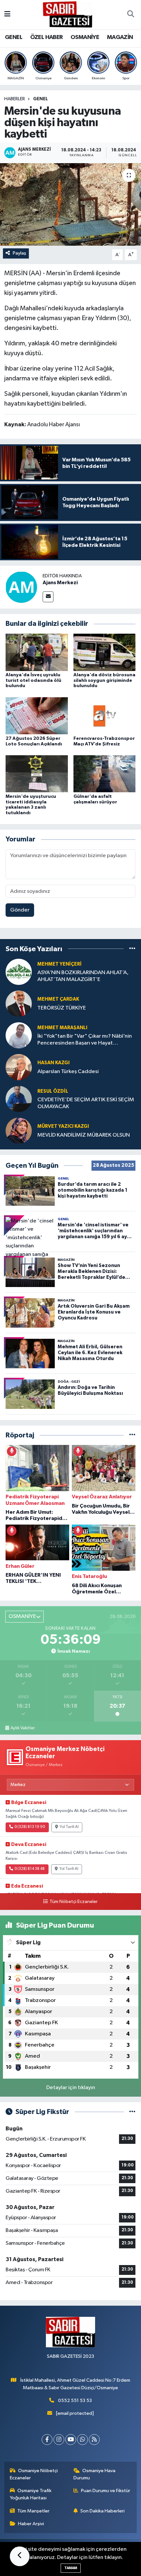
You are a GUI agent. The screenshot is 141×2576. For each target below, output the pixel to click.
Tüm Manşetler (33, 2511)
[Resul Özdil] (19, 1099)
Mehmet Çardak (58, 999)
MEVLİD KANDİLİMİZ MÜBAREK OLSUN (84, 1135)
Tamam (71, 2568)
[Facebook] (47, 2440)
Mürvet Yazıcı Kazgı (63, 1126)
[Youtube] (71, 2440)
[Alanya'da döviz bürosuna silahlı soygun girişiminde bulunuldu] (105, 652)
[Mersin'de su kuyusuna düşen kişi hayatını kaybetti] (70, 204)
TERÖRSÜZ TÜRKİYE (62, 1008)
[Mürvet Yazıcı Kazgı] (19, 1131)
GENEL (14, 37)
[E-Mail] (48, 597)
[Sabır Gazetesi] (68, 14)
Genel (40, 99)
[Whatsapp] (82, 2440)
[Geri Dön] (20, 2556)
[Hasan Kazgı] (19, 1067)
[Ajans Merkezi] (21, 587)
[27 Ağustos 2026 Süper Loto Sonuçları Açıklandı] (37, 716)
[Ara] (131, 15)
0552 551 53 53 (75, 2401)
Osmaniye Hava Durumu (95, 2474)
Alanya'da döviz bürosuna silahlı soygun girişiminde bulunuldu (104, 681)
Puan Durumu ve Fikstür (106, 2491)
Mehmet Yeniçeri (60, 964)
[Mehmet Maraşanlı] (19, 1035)
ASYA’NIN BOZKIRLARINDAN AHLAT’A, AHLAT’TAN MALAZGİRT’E (83, 976)
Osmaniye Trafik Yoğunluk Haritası (31, 2494)
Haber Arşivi (31, 2524)
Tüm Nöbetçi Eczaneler (73, 1902)
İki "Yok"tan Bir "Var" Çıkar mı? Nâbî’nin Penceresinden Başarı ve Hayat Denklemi (85, 1040)
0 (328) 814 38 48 (30, 1869)
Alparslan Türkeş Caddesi (68, 1072)
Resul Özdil (53, 1091)
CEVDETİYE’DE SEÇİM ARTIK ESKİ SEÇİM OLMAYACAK (86, 1103)
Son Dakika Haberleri (102, 2511)
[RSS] (94, 2440)
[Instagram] (59, 2440)
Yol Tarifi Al (69, 1827)
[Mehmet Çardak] (19, 1003)
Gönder (20, 910)
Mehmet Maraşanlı (62, 1028)
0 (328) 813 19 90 (30, 1827)
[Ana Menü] (7, 15)
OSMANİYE (85, 37)
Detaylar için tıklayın (71, 2088)
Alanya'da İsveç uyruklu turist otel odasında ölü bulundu (33, 681)
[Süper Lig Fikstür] (132, 2112)
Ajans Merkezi (60, 583)
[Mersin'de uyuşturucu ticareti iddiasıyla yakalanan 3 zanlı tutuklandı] (37, 774)
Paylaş (20, 253)
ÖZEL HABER (47, 37)
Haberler (15, 99)
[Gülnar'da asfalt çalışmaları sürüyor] (105, 774)
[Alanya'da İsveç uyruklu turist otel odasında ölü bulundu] (37, 652)
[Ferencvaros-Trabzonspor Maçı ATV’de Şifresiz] (105, 716)
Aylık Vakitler (23, 1728)
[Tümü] (132, 949)
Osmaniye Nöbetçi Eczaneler (34, 2474)
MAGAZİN (120, 37)
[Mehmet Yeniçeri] (19, 972)
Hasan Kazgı (53, 1063)
